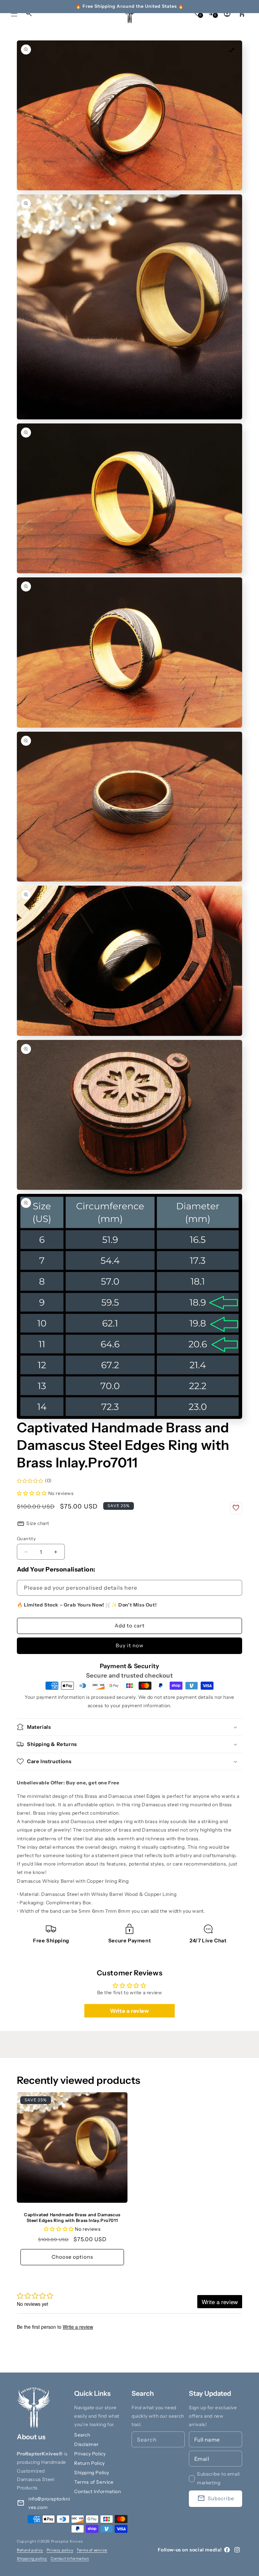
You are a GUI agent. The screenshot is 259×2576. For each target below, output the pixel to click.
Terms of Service (94, 2482)
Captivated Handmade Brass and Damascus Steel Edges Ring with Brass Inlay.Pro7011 (72, 2217)
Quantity (26, 1538)
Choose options (72, 2257)
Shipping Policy (92, 2473)
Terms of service (92, 2550)
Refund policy (30, 2550)
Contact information (70, 2558)
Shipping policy (32, 2558)
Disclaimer (87, 2444)
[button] (14, 13)
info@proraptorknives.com (49, 2503)
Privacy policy (60, 2550)
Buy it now (130, 1645)
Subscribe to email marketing (218, 2478)
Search (82, 2435)
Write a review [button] (129, 2011)
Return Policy (90, 2463)
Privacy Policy (90, 2454)
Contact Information (97, 2491)
